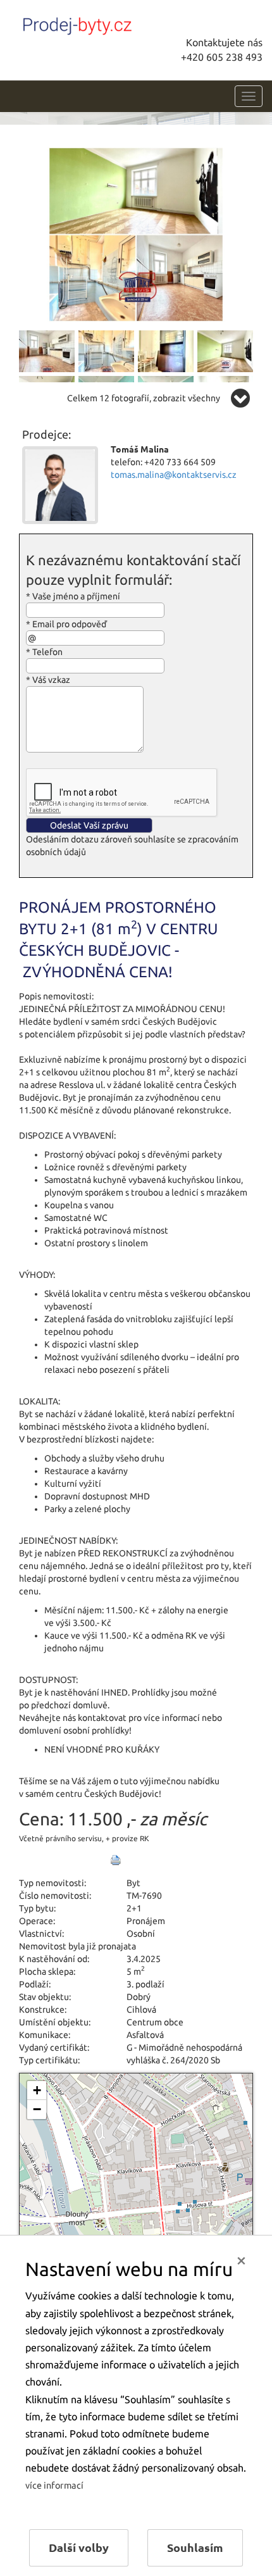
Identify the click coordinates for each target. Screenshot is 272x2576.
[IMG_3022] (166, 351)
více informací (54, 2485)
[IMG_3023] (225, 351)
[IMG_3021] (106, 351)
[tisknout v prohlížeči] (116, 1860)
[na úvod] (104, 23)
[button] (37, 2091)
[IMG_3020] (47, 351)
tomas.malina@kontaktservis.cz (174, 475)
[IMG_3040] (136, 234)
